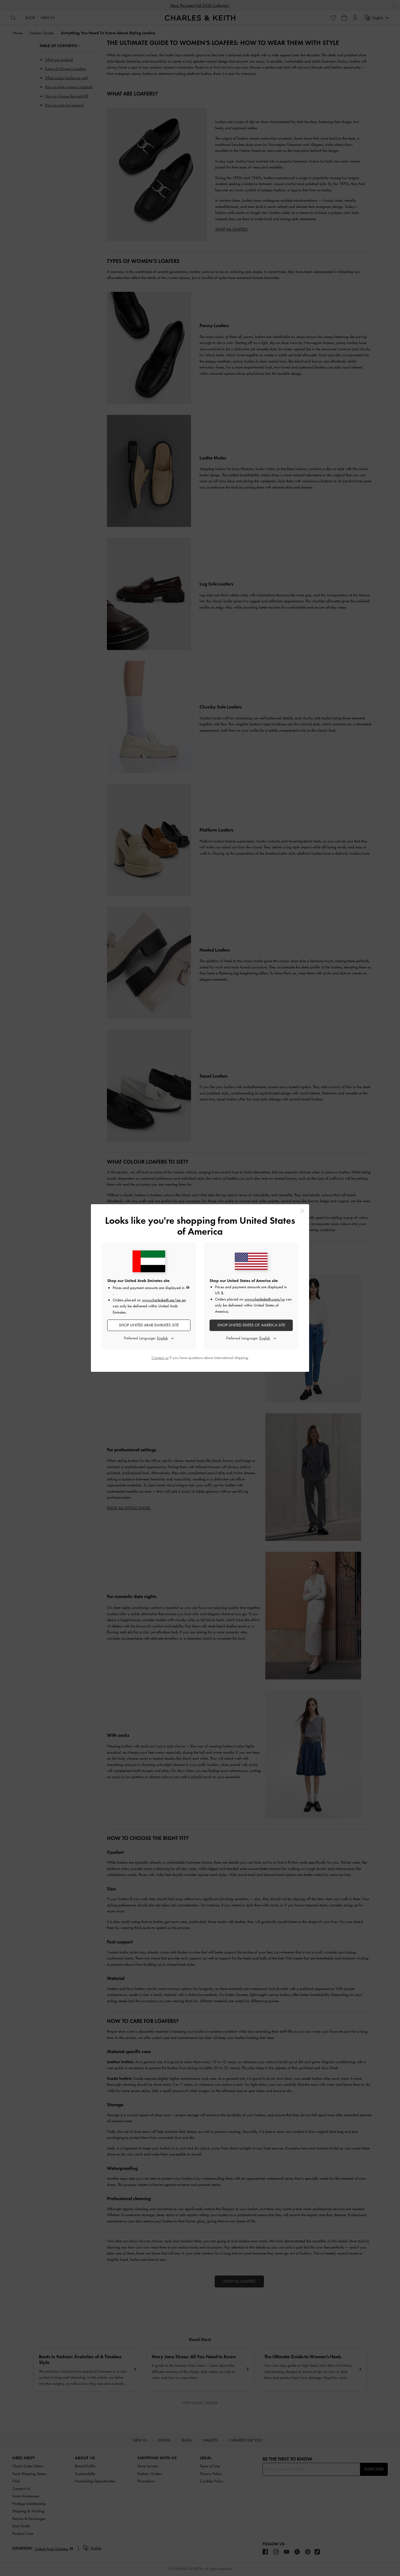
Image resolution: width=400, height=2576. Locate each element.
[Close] (302, 1211)
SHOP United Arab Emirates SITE (149, 1325)
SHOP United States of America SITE (251, 1325)
